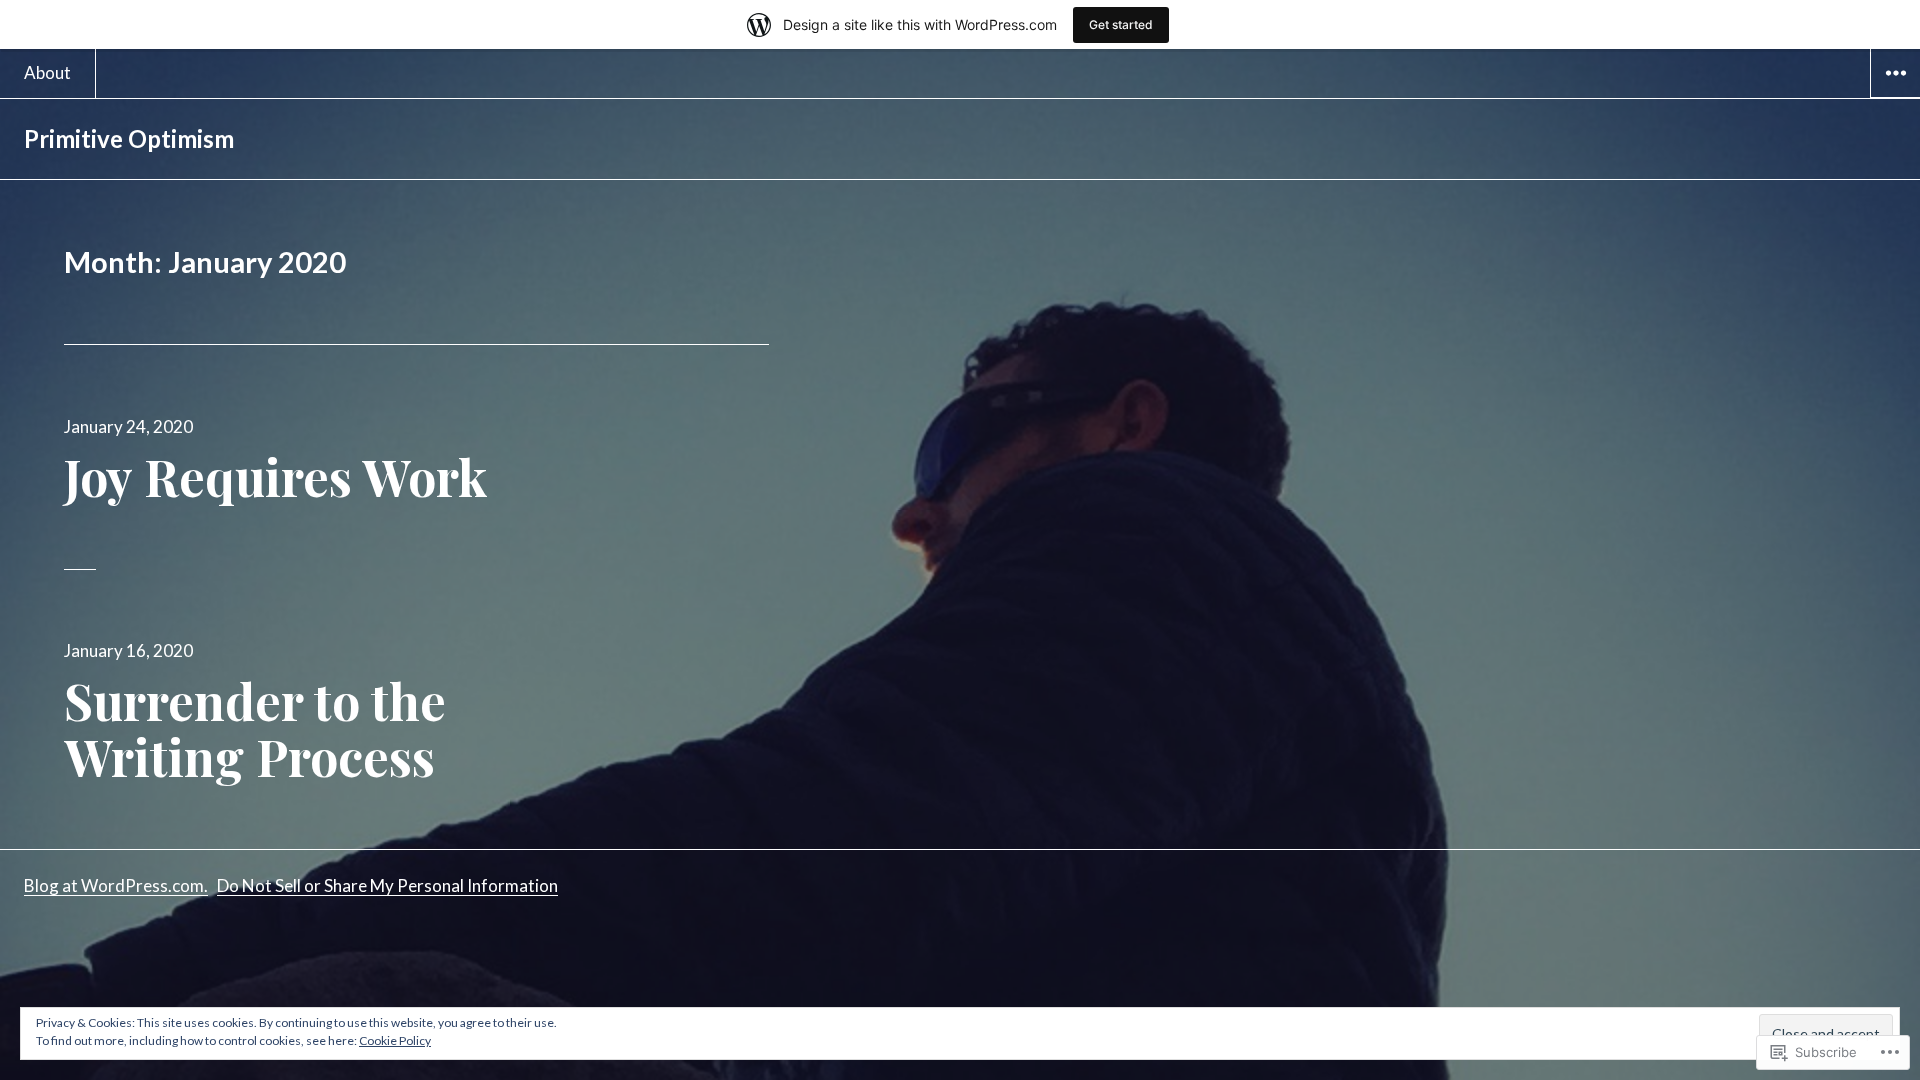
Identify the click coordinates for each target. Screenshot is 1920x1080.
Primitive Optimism (129, 138)
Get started (1121, 24)
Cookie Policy (395, 1040)
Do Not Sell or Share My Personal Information (387, 885)
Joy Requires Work (276, 476)
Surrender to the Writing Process (255, 728)
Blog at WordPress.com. (116, 885)
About (47, 72)
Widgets (1895, 97)
